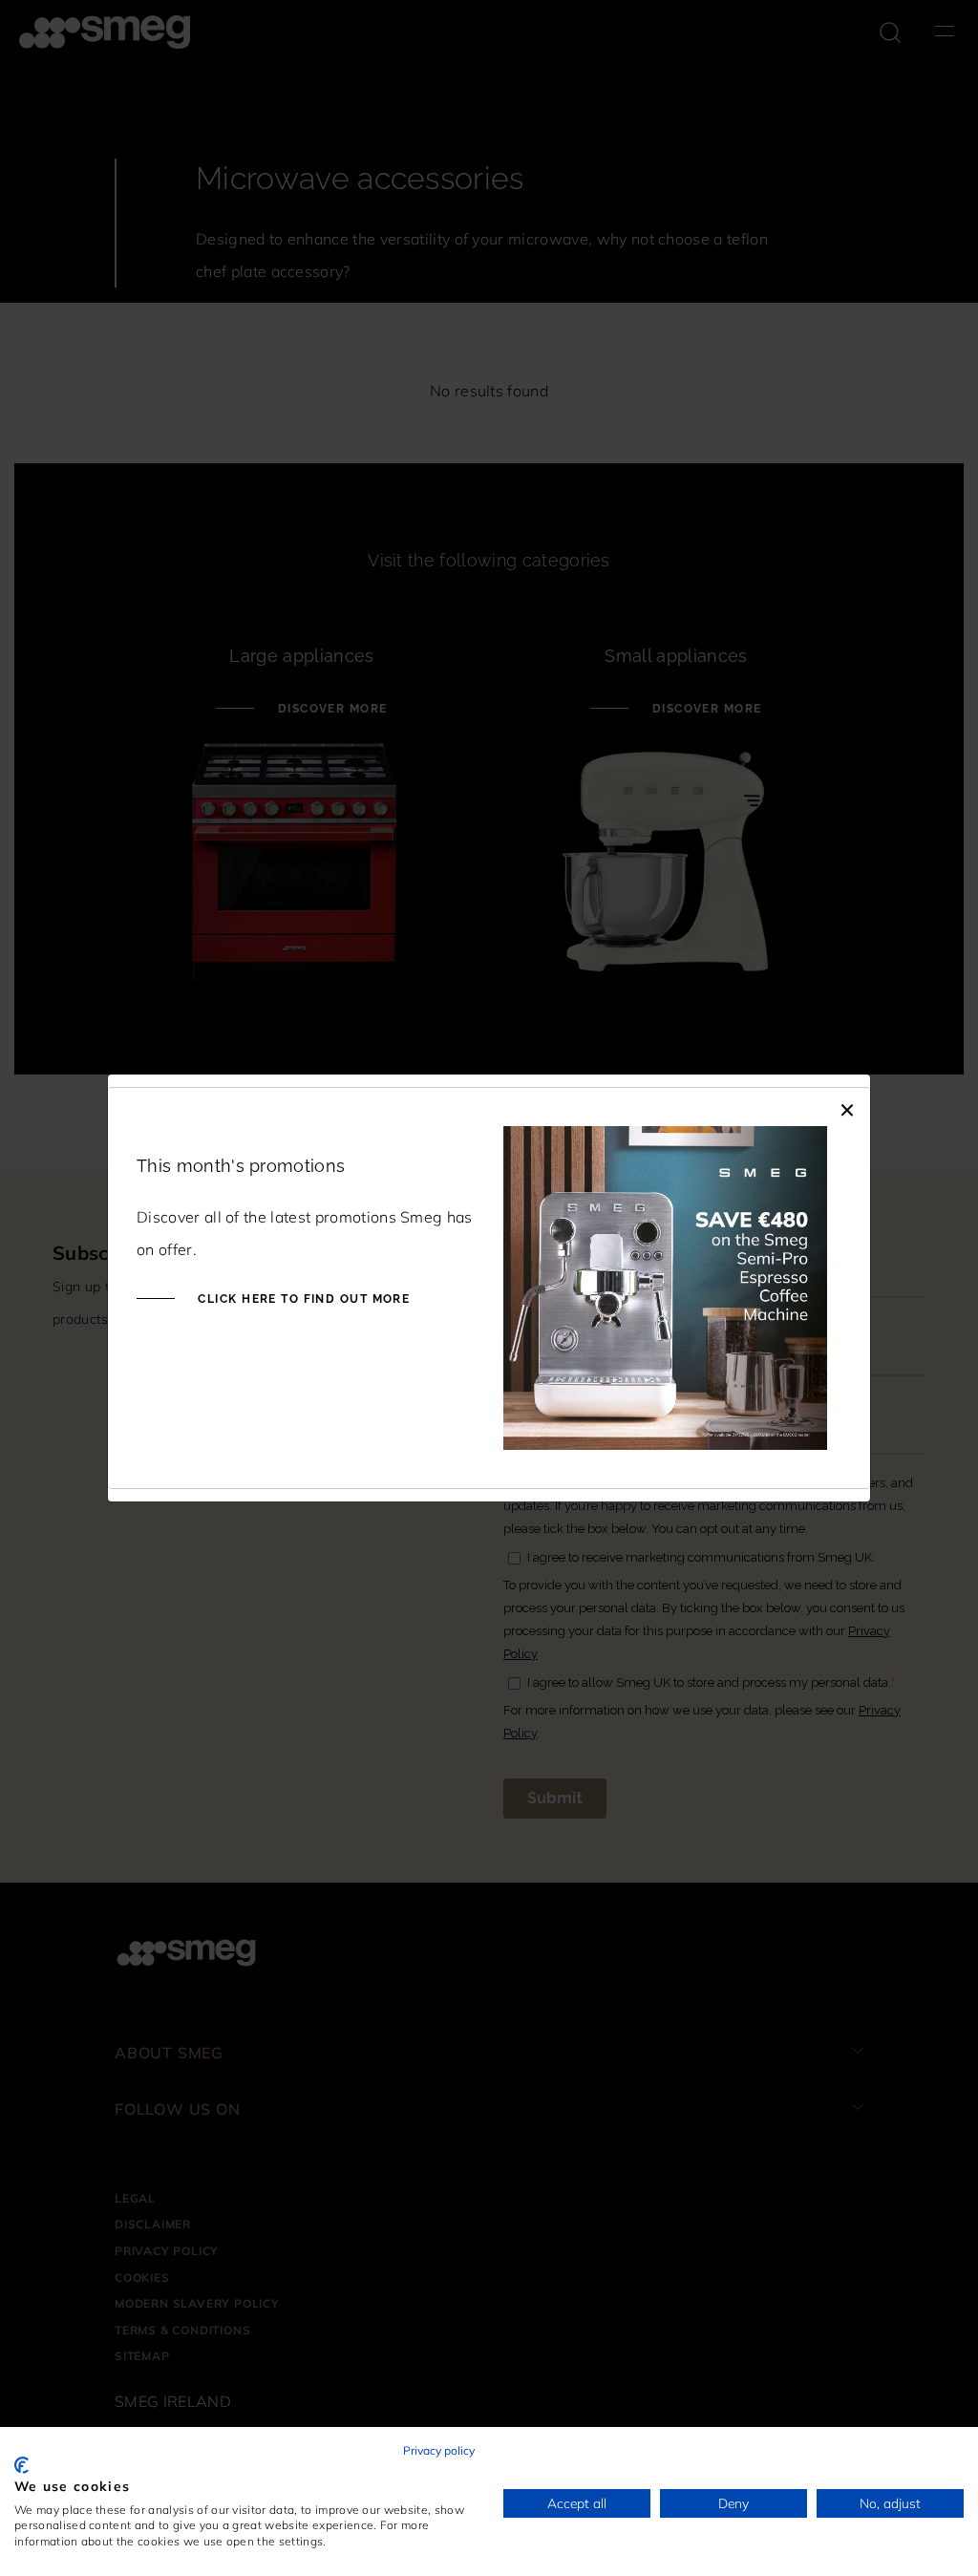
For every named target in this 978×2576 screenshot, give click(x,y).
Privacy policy (439, 2450)
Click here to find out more (302, 1299)
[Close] (847, 1107)
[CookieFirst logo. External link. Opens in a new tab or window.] (21, 2465)
